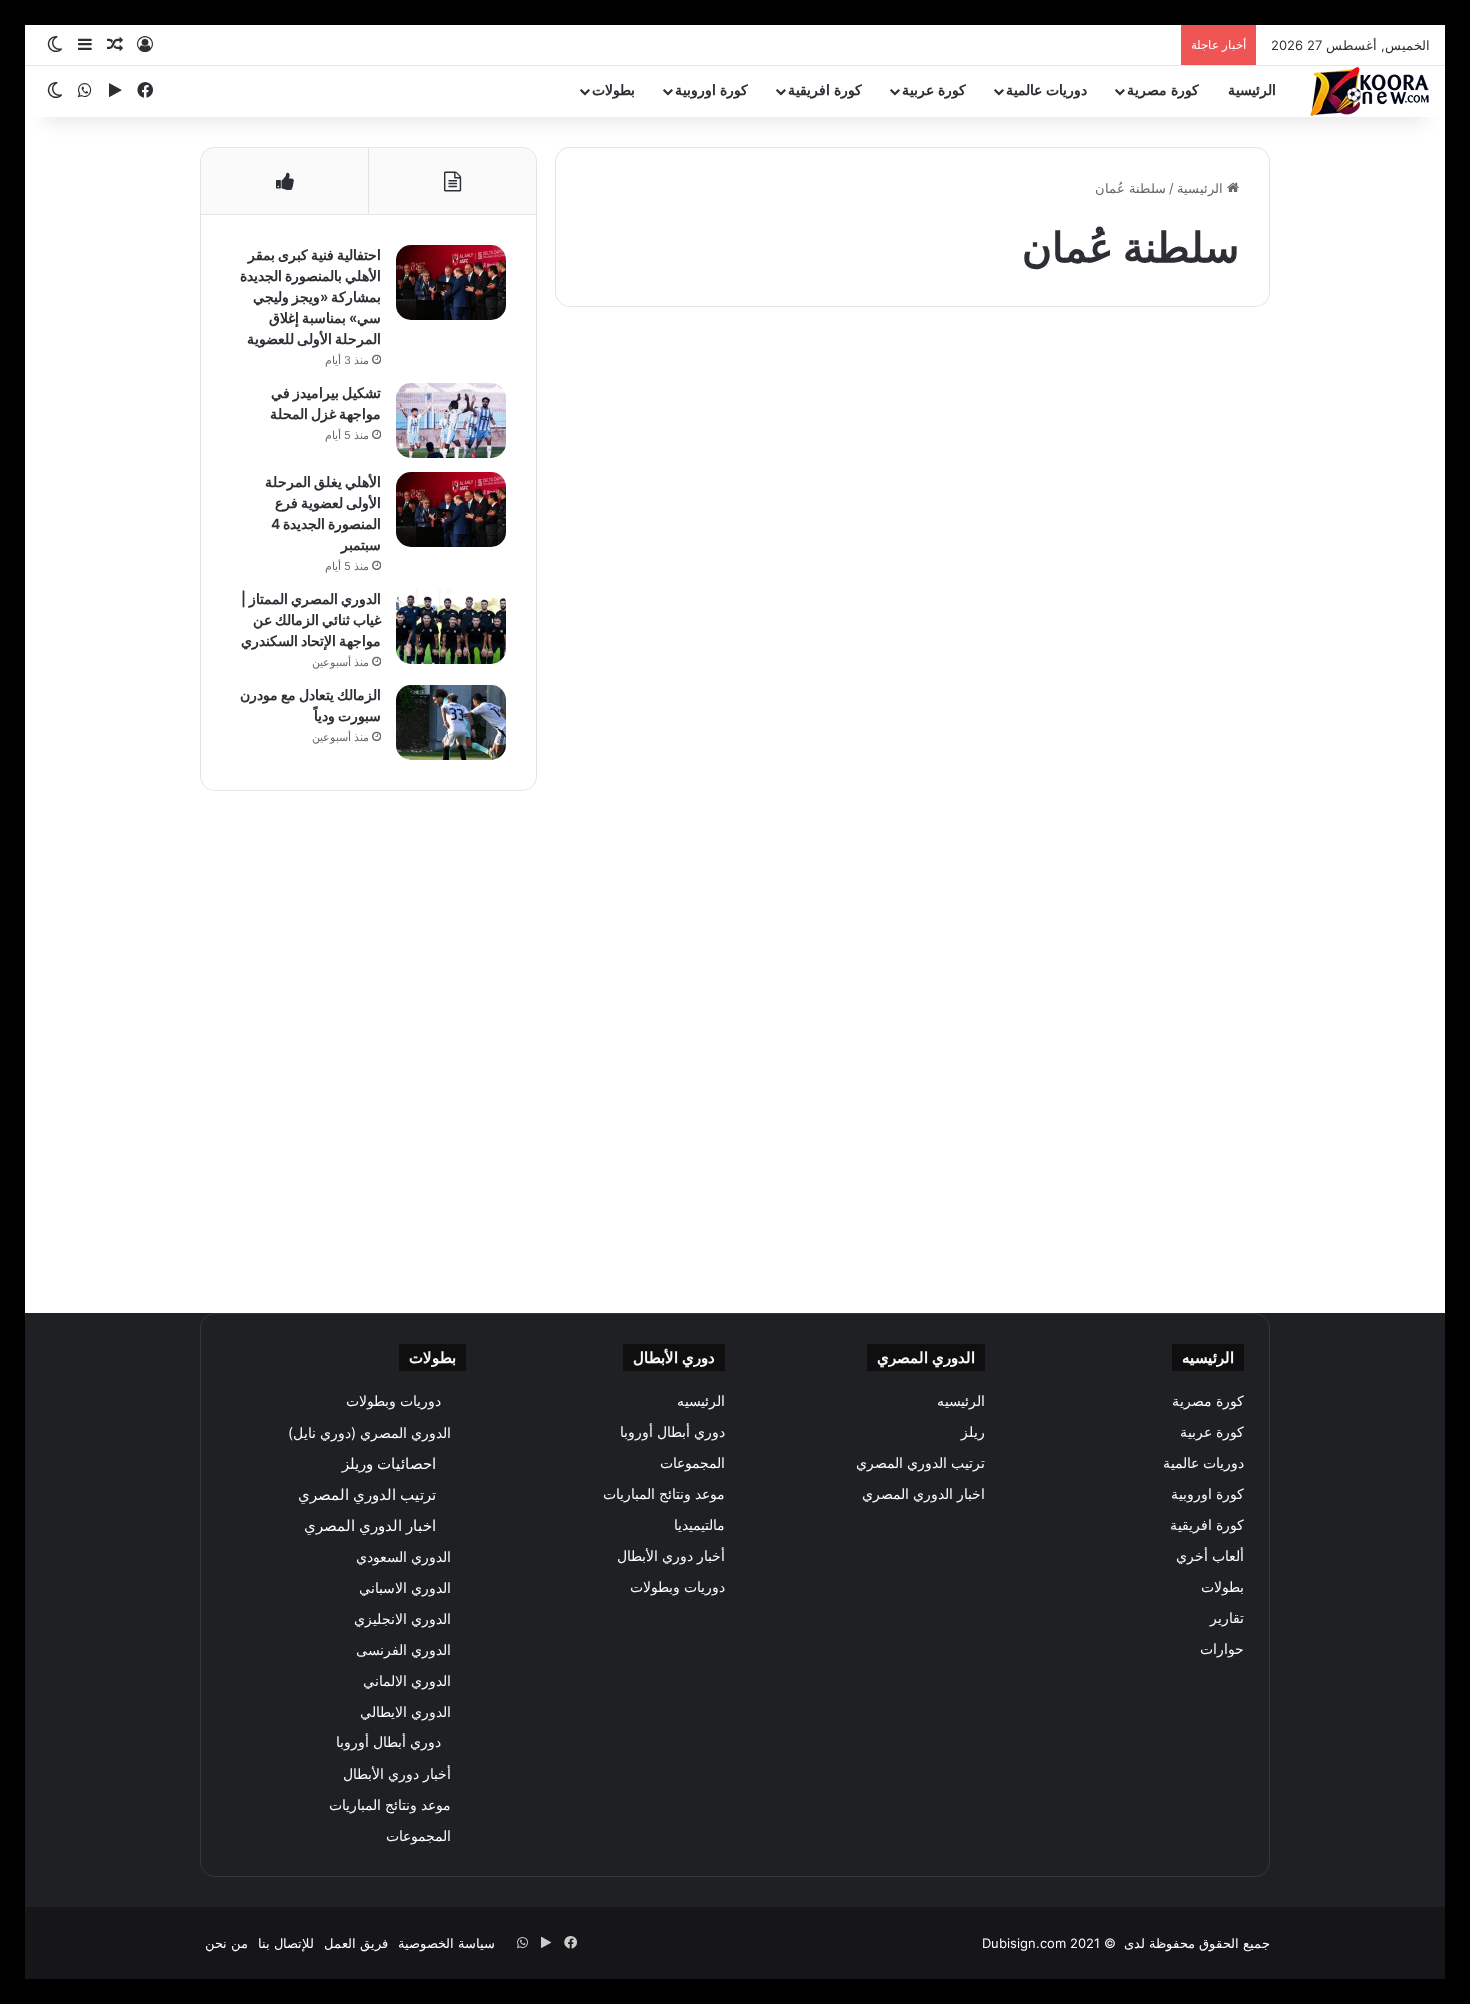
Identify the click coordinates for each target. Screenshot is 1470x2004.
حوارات (1222, 1649)
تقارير (1227, 1618)
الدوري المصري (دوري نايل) (369, 1432)
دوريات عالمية (1046, 90)
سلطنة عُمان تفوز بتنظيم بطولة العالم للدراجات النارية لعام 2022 (1100, 450)
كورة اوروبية (711, 90)
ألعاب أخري (1196, 381)
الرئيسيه (961, 1401)
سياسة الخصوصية (446, 1943)
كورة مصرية (1163, 90)
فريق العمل (356, 1943)
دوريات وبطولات (677, 1587)
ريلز (973, 1432)
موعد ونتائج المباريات (664, 1494)
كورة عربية (934, 90)
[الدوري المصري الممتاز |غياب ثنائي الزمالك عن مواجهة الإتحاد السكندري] (451, 626)
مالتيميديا (699, 1525)
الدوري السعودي (403, 1556)
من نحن (226, 1943)
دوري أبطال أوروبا (672, 1432)
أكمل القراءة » (1181, 663)
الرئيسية (1252, 90)
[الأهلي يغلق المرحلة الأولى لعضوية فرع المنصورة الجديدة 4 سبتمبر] (451, 509)
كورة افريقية (825, 90)
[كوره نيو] (1370, 91)
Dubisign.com (1024, 1943)
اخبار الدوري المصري (923, 1494)
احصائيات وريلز (389, 1463)
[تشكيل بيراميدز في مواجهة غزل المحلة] (451, 420)
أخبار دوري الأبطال (671, 1556)
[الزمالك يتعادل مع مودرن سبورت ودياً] (451, 722)
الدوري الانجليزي (402, 1618)
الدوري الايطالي (405, 1711)
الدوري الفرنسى (403, 1649)
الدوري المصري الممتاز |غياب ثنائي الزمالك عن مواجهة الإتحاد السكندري (311, 619)
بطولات (613, 90)
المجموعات (692, 1463)
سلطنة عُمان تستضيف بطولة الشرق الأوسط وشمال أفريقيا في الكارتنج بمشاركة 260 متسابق (1114, 932)
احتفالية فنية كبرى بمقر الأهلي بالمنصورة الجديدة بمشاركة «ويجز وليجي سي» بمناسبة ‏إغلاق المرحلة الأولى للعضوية (310, 296)
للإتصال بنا (286, 1943)
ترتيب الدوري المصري (920, 1463)
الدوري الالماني (407, 1680)
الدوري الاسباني (405, 1587)
